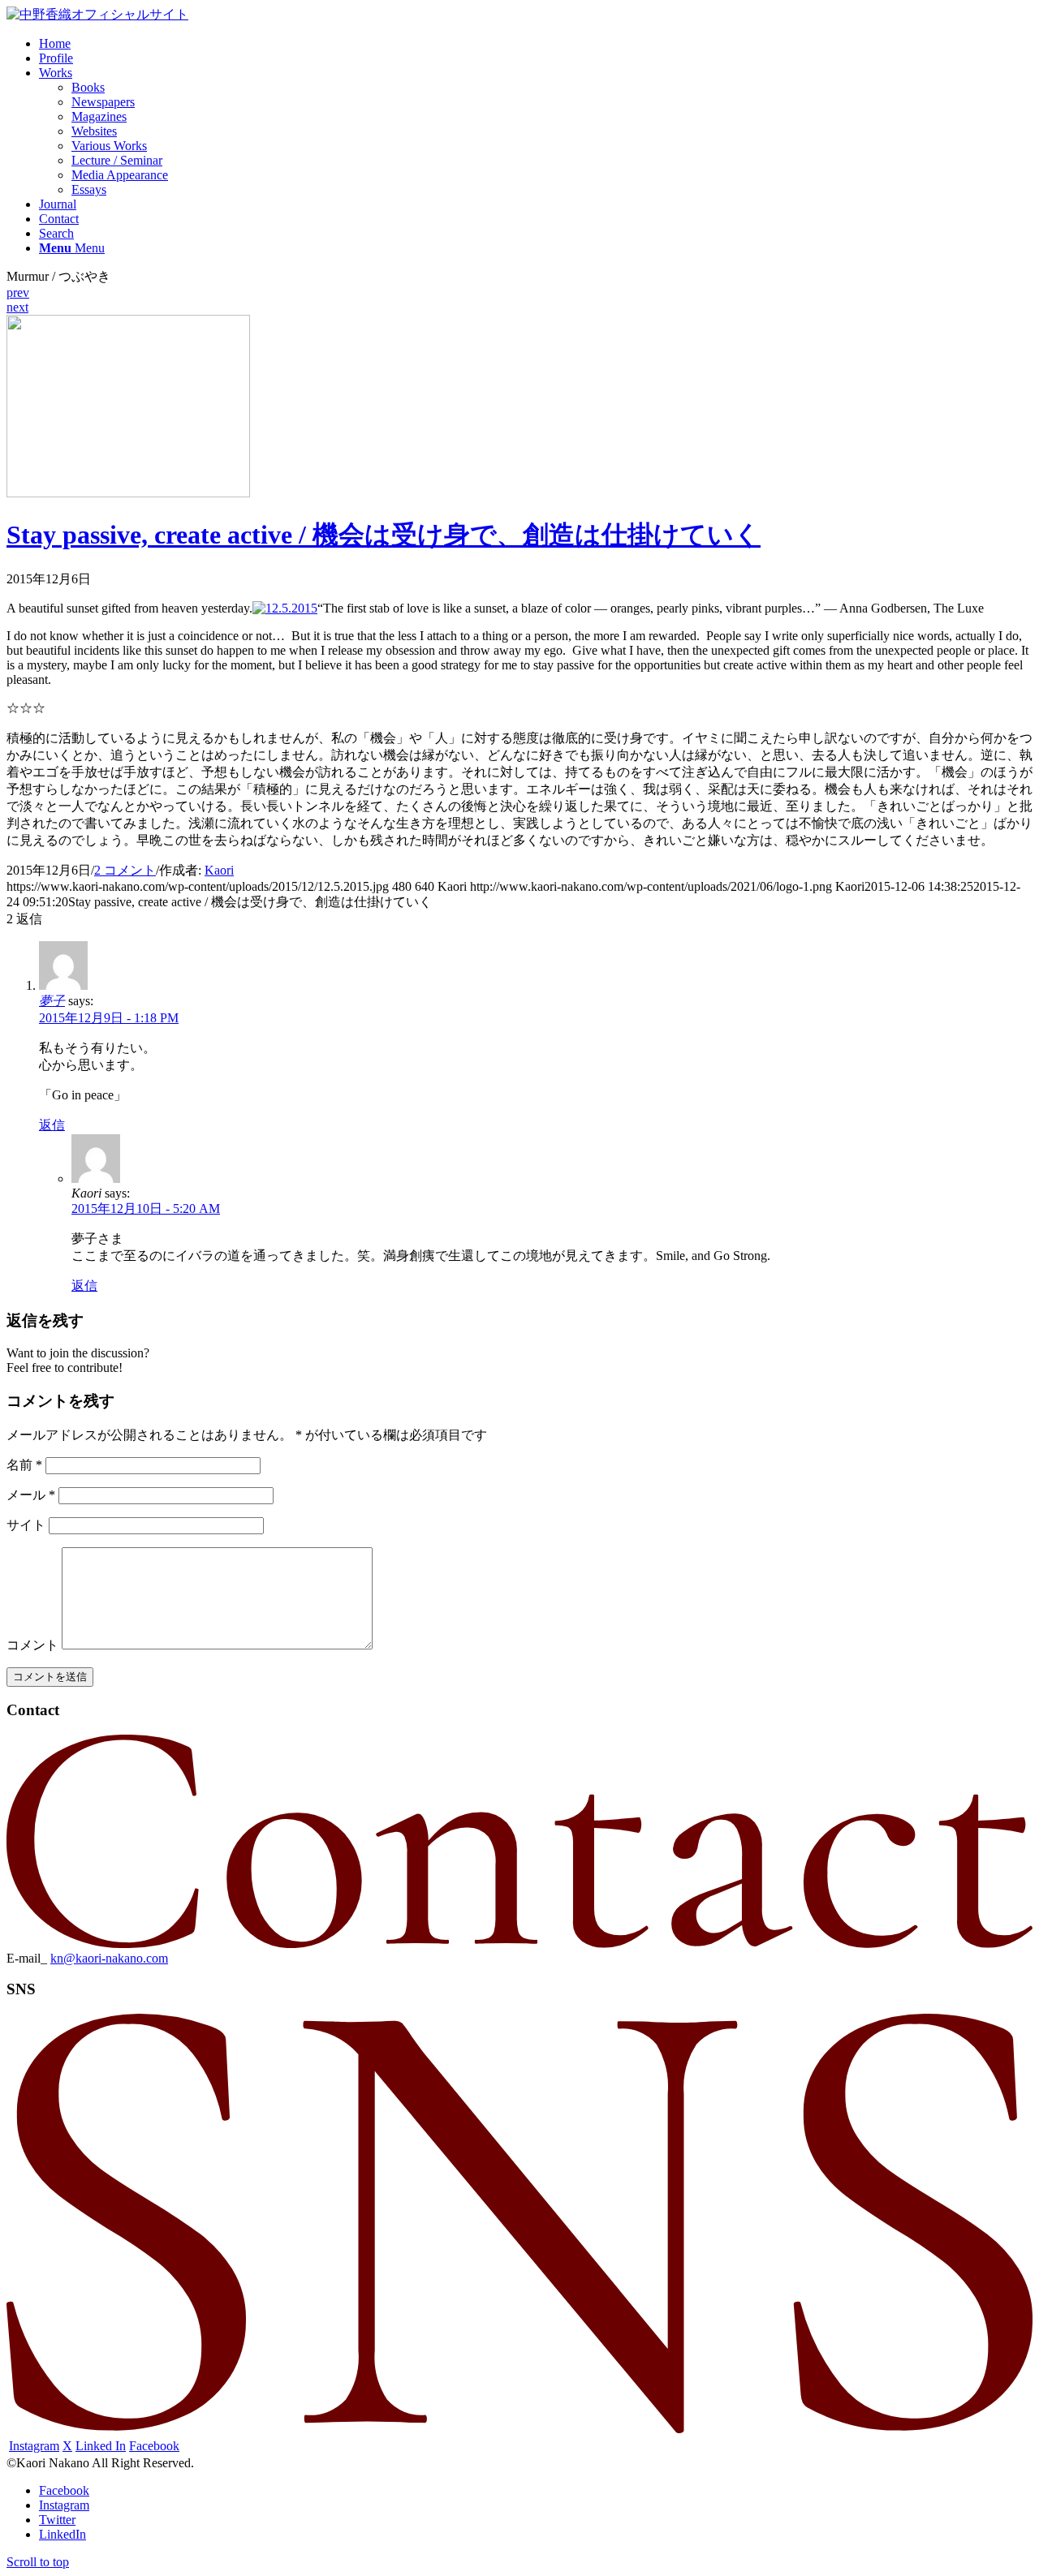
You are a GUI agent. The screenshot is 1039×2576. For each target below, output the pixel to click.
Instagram (34, 2446)
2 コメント (125, 870)
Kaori (219, 870)
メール (31, 1495)
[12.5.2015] (128, 493)
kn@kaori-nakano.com (109, 1958)
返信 (52, 1125)
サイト (26, 1525)
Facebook (154, 2446)
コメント (32, 1645)
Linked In (101, 2446)
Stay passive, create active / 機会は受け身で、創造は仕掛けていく (384, 535)
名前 (24, 1465)
